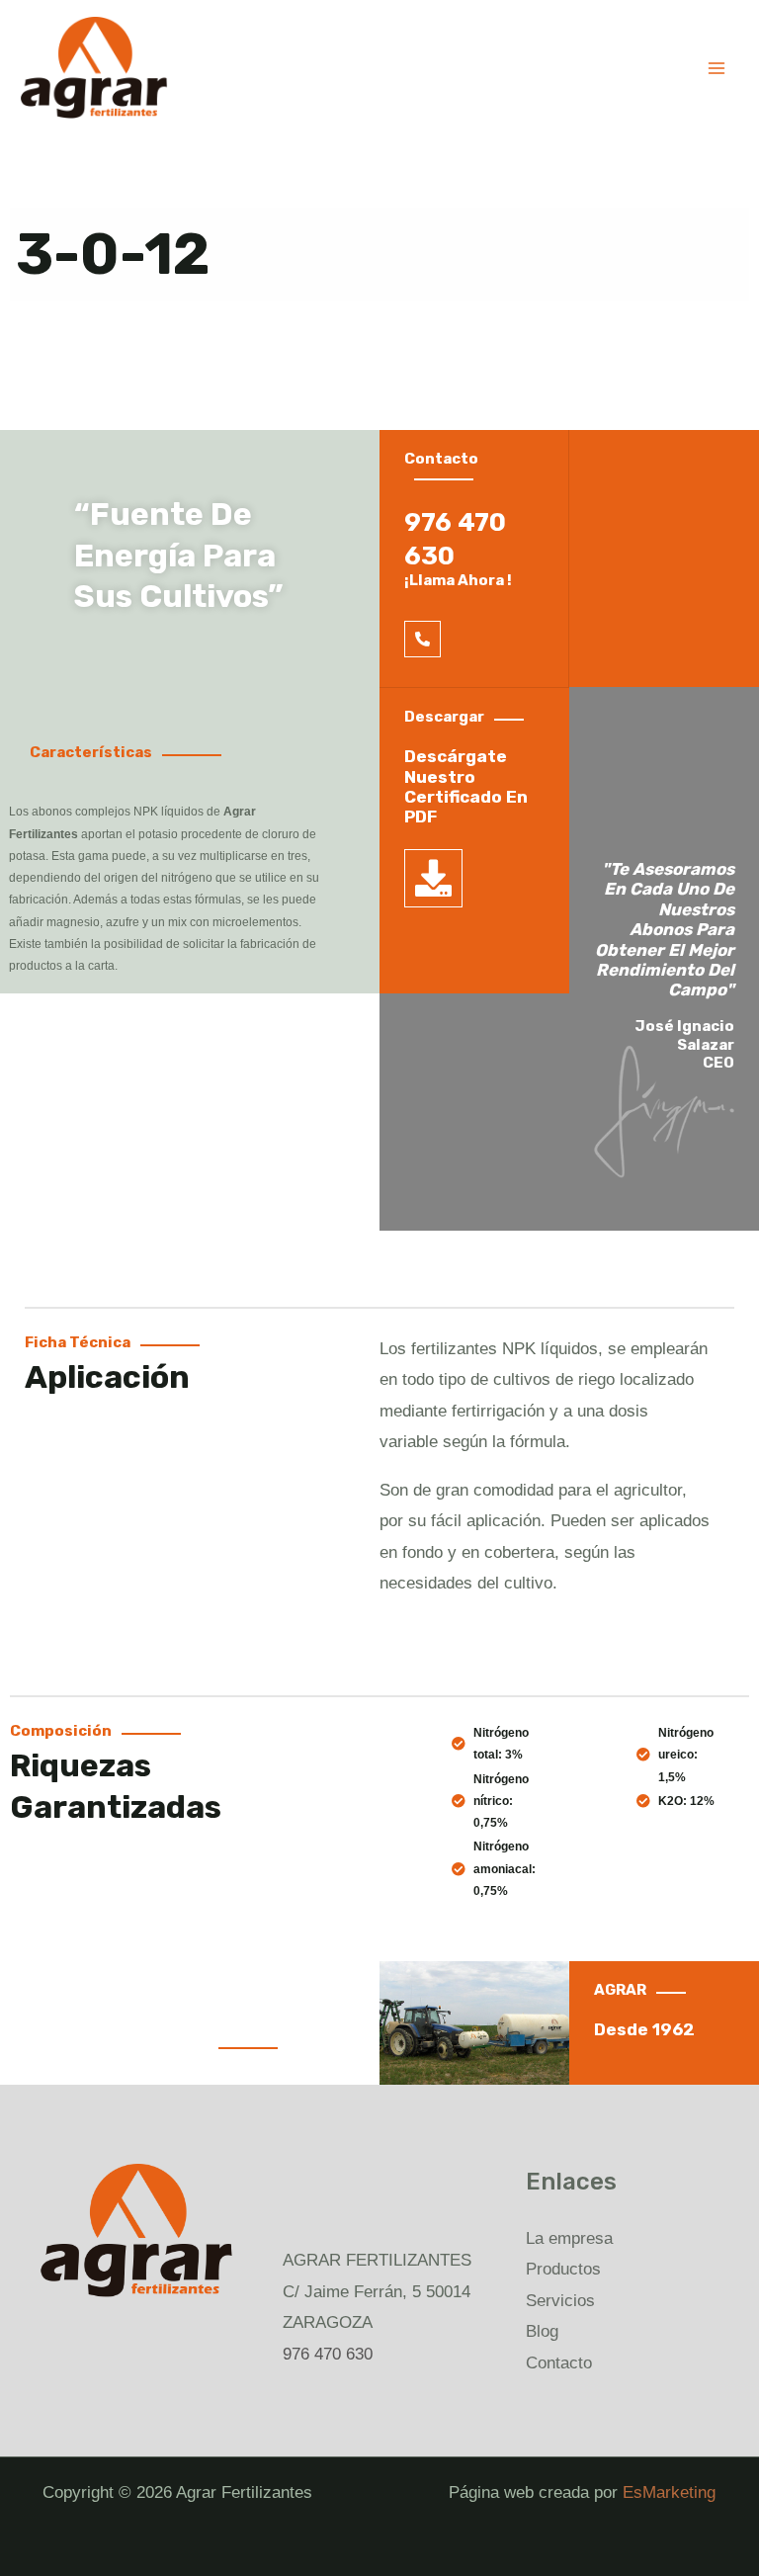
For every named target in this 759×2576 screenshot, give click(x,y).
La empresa (569, 2238)
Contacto (559, 2363)
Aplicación (107, 1377)
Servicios (560, 2301)
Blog (542, 2331)
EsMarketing (669, 2492)
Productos (563, 2269)
